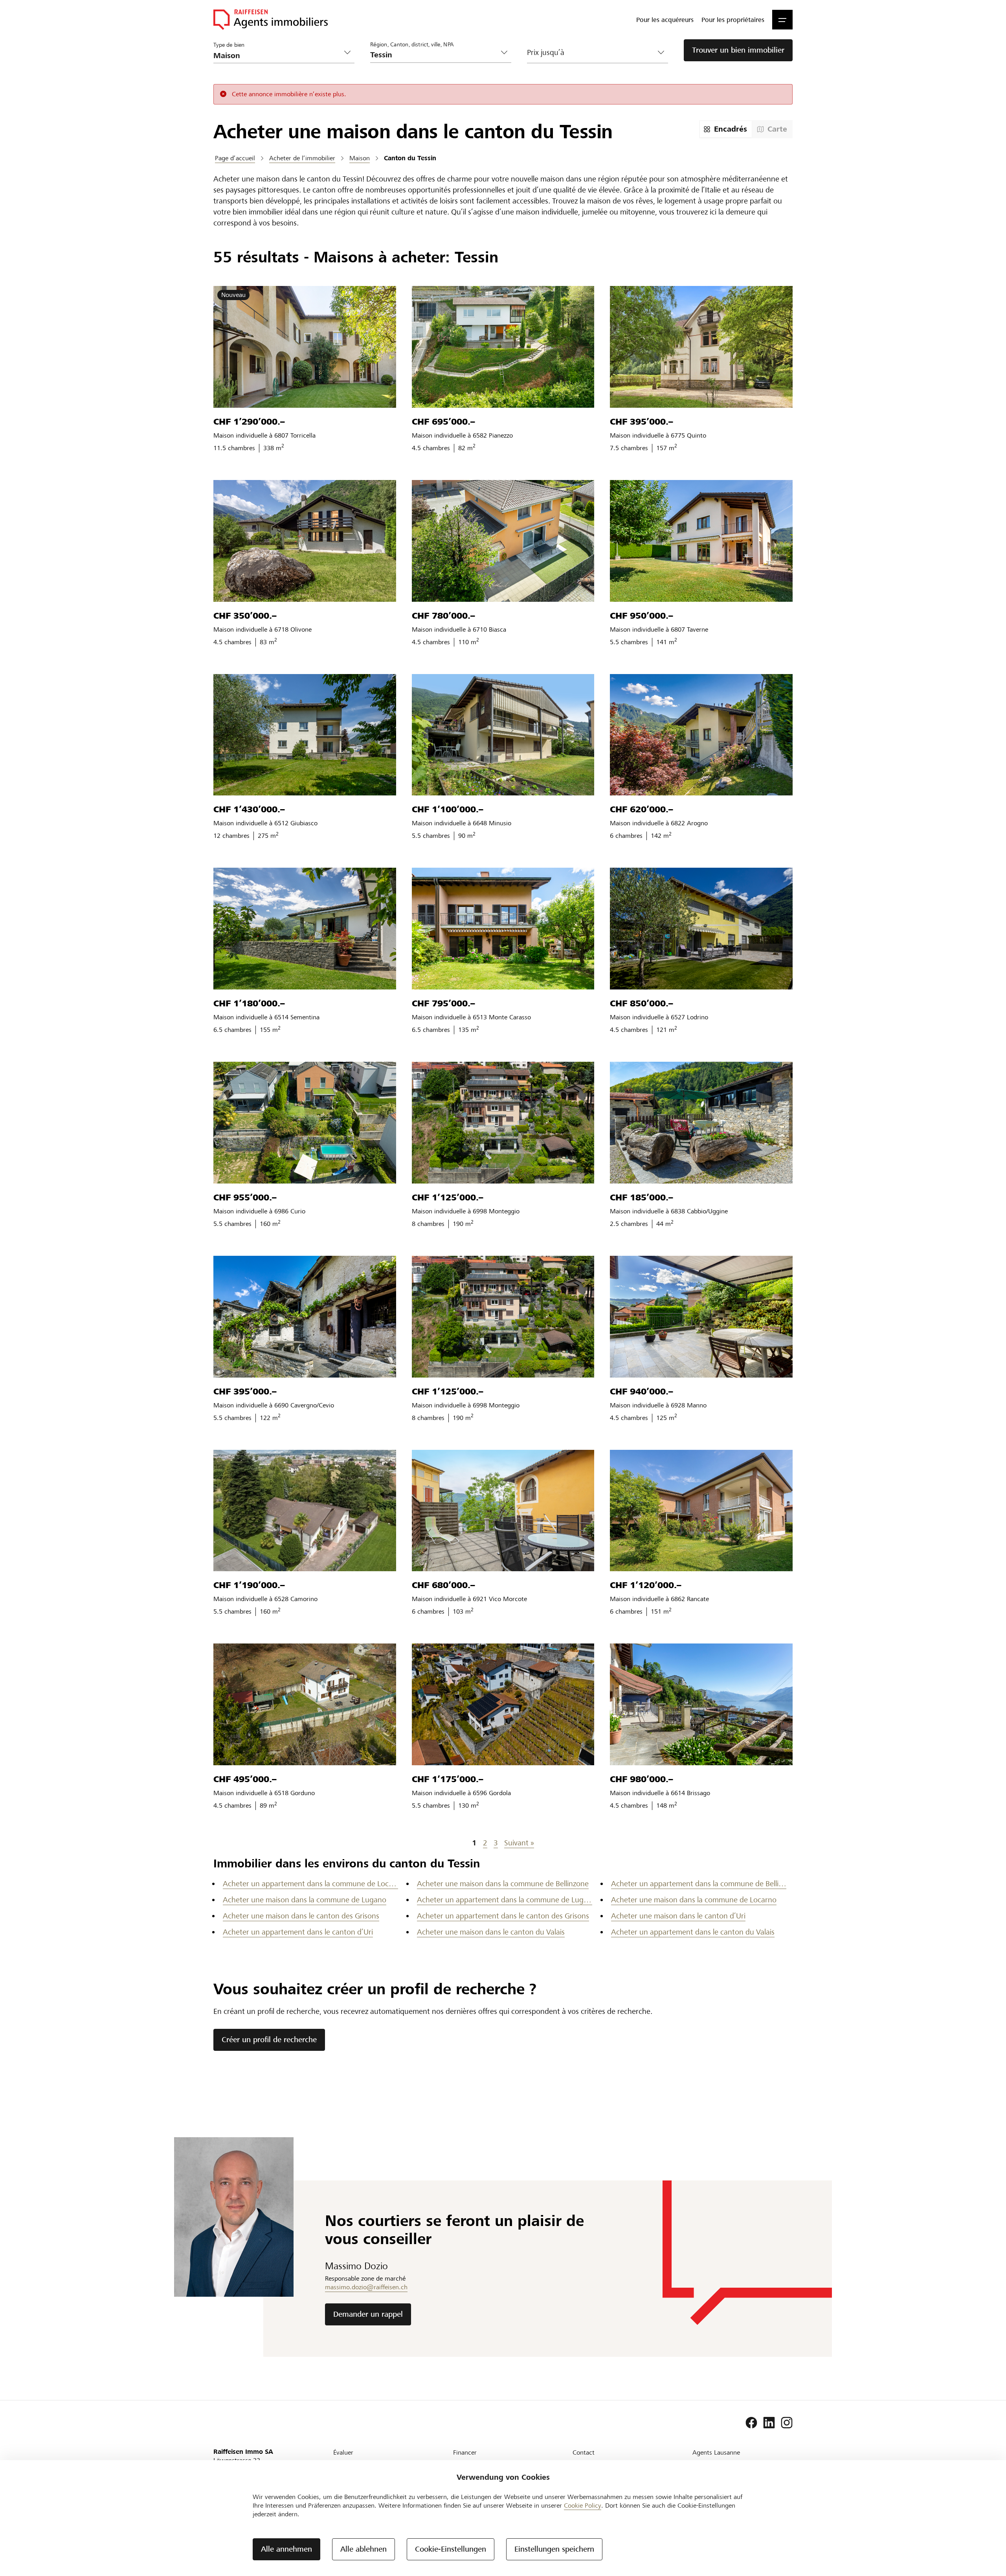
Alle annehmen (286, 2549)
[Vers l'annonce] (305, 347)
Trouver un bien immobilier (738, 50)
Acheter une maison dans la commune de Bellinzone (503, 1884)
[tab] (726, 129)
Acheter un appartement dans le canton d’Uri (298, 1932)
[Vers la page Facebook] (751, 2423)
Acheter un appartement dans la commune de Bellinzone (699, 1884)
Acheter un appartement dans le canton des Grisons (503, 1916)
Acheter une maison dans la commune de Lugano (305, 1900)
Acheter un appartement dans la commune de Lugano (505, 1900)
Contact (584, 2452)
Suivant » (519, 1843)
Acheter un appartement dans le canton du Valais (693, 1932)
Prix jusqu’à (546, 52)
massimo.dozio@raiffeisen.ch (366, 2287)
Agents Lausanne (716, 2452)
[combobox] (434, 55)
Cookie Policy (583, 2505)
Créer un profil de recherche (269, 2040)
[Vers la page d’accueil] (271, 20)
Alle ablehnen (363, 2549)
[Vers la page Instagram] (787, 2423)
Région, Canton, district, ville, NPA (412, 44)
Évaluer (343, 2452)
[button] (782, 20)
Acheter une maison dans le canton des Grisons (301, 1916)
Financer (465, 2452)
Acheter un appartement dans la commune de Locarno (310, 1884)
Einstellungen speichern (554, 2549)
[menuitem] (665, 20)
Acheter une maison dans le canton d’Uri (678, 1916)
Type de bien (229, 45)
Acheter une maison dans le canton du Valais (491, 1932)
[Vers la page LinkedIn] (769, 2423)
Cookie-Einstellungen (451, 2549)
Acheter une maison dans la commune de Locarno (694, 1900)
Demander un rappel (368, 2314)
